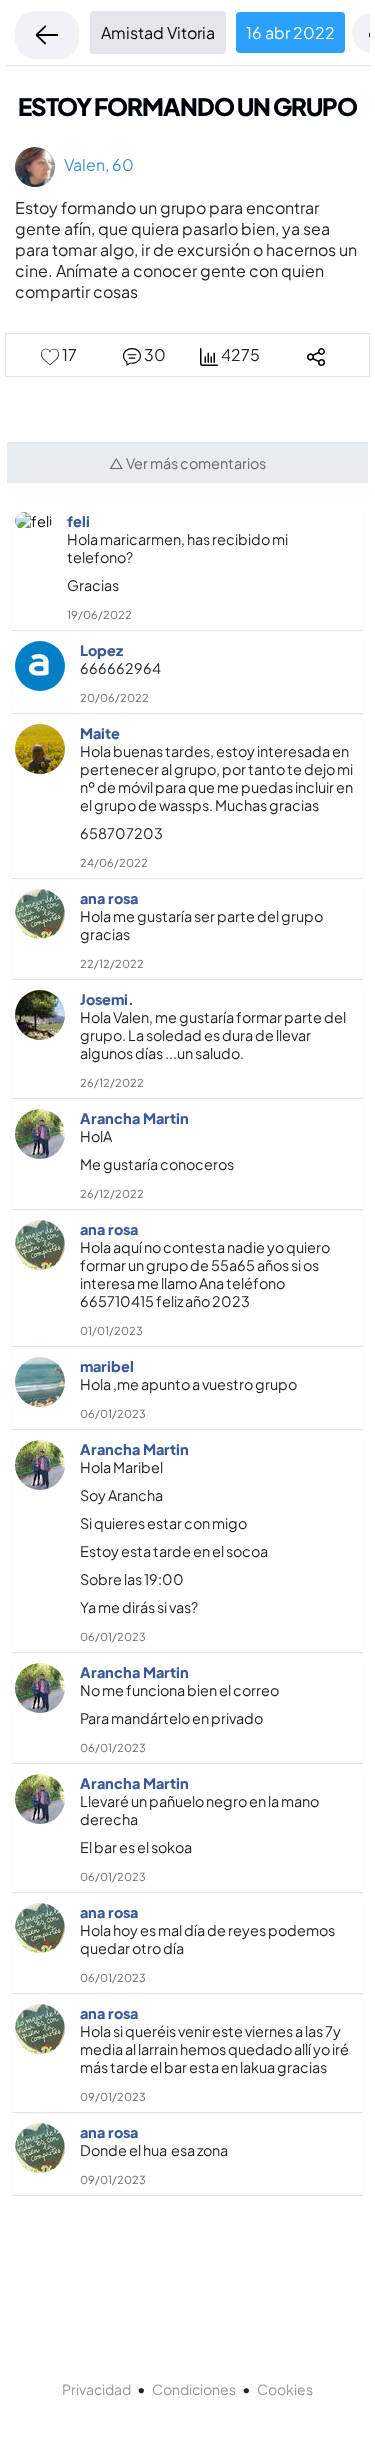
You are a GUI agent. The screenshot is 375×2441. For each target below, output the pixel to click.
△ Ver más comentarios (187, 463)
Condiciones (194, 2389)
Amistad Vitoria (158, 32)
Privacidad (96, 2389)
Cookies (285, 2389)
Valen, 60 (94, 164)
